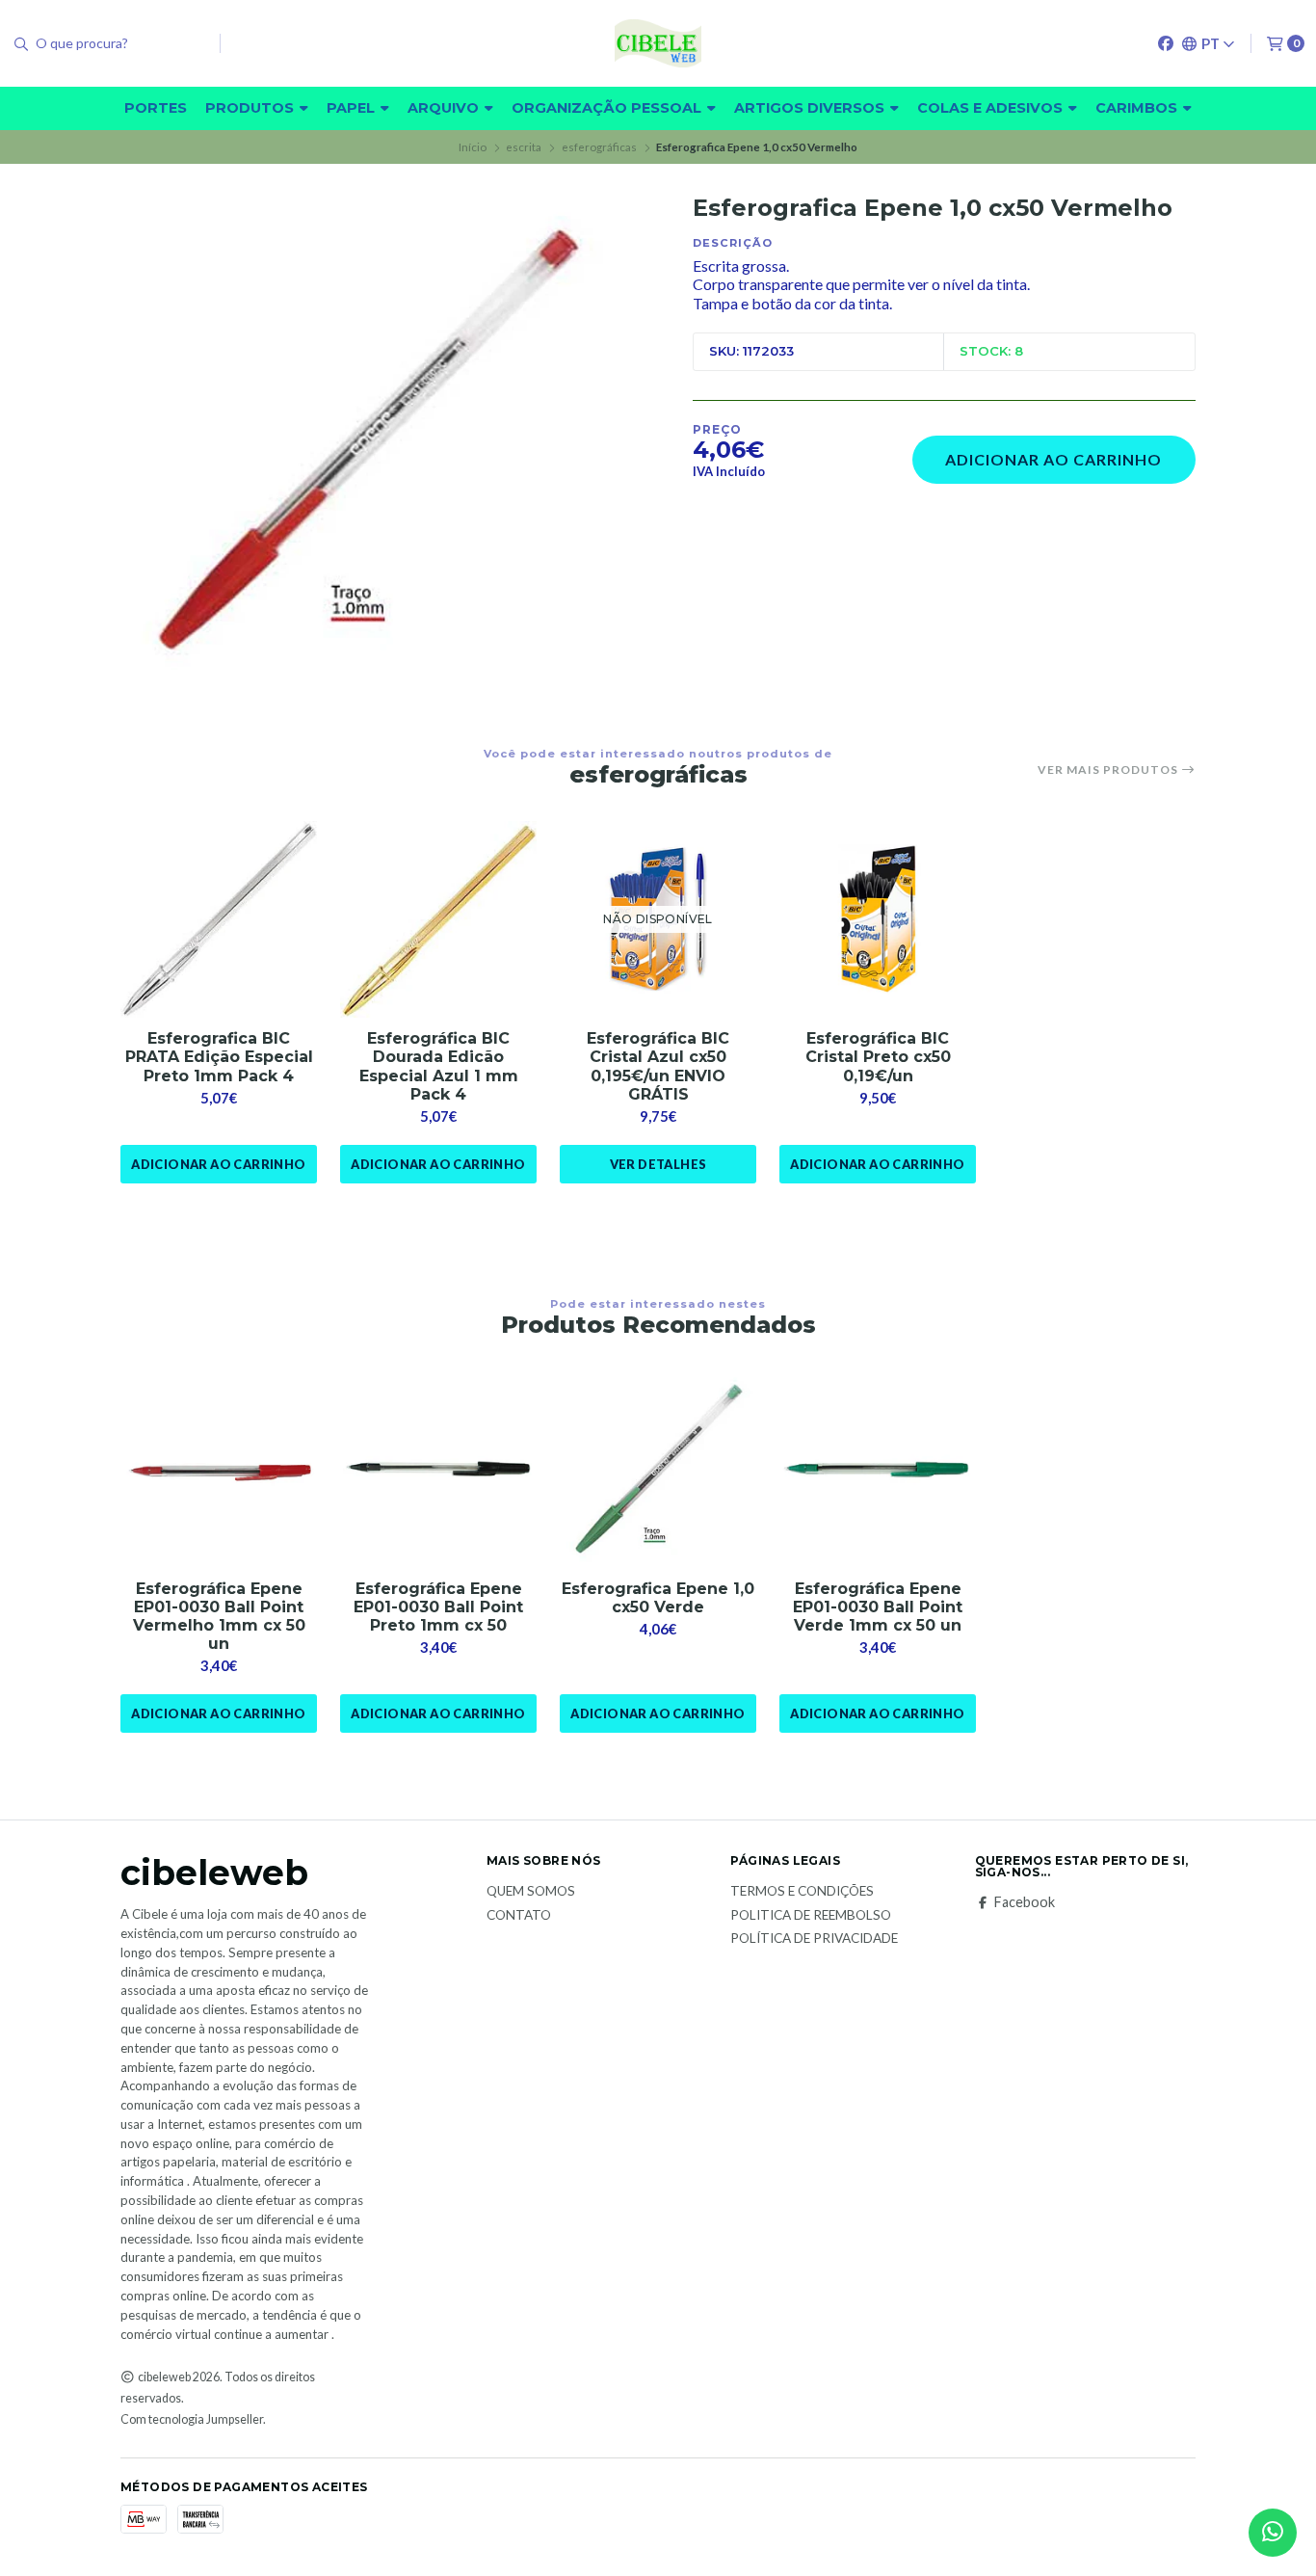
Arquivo (445, 108)
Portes (156, 108)
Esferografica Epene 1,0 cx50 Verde (658, 1598)
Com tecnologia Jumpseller (192, 2419)
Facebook (1025, 1902)
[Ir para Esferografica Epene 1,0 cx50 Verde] (658, 1470)
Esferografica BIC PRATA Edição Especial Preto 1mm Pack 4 (219, 1057)
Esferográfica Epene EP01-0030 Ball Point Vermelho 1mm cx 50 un (219, 1617)
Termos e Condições (802, 1892)
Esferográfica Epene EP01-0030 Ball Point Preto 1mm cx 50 (438, 1607)
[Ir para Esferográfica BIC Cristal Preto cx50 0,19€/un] (878, 919)
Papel (353, 108)
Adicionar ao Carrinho (1053, 459)
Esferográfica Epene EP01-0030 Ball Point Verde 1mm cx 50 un (878, 1607)
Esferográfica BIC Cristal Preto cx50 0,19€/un (878, 1057)
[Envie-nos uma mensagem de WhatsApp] (1273, 2533)
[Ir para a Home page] (658, 43)
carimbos (1138, 108)
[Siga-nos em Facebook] (1166, 43)
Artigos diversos (811, 108)
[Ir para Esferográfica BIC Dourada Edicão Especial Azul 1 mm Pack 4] (438, 919)
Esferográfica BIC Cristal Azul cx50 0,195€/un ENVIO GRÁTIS (658, 1066)
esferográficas (599, 147)
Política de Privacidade (814, 1939)
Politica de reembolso (811, 1916)
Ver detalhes (658, 1164)
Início (473, 147)
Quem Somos (531, 1892)
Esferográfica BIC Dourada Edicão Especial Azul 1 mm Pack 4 (439, 1066)
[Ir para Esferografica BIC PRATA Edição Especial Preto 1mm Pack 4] (219, 919)
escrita (524, 147)
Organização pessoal (608, 108)
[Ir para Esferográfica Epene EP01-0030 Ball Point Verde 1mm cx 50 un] (878, 1470)
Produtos (251, 108)
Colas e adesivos (992, 108)
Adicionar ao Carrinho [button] (218, 1164)
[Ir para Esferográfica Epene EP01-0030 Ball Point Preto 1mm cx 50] (438, 1470)
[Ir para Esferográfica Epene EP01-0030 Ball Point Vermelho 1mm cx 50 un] (219, 1470)
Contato (519, 1916)
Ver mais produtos (1109, 770)
